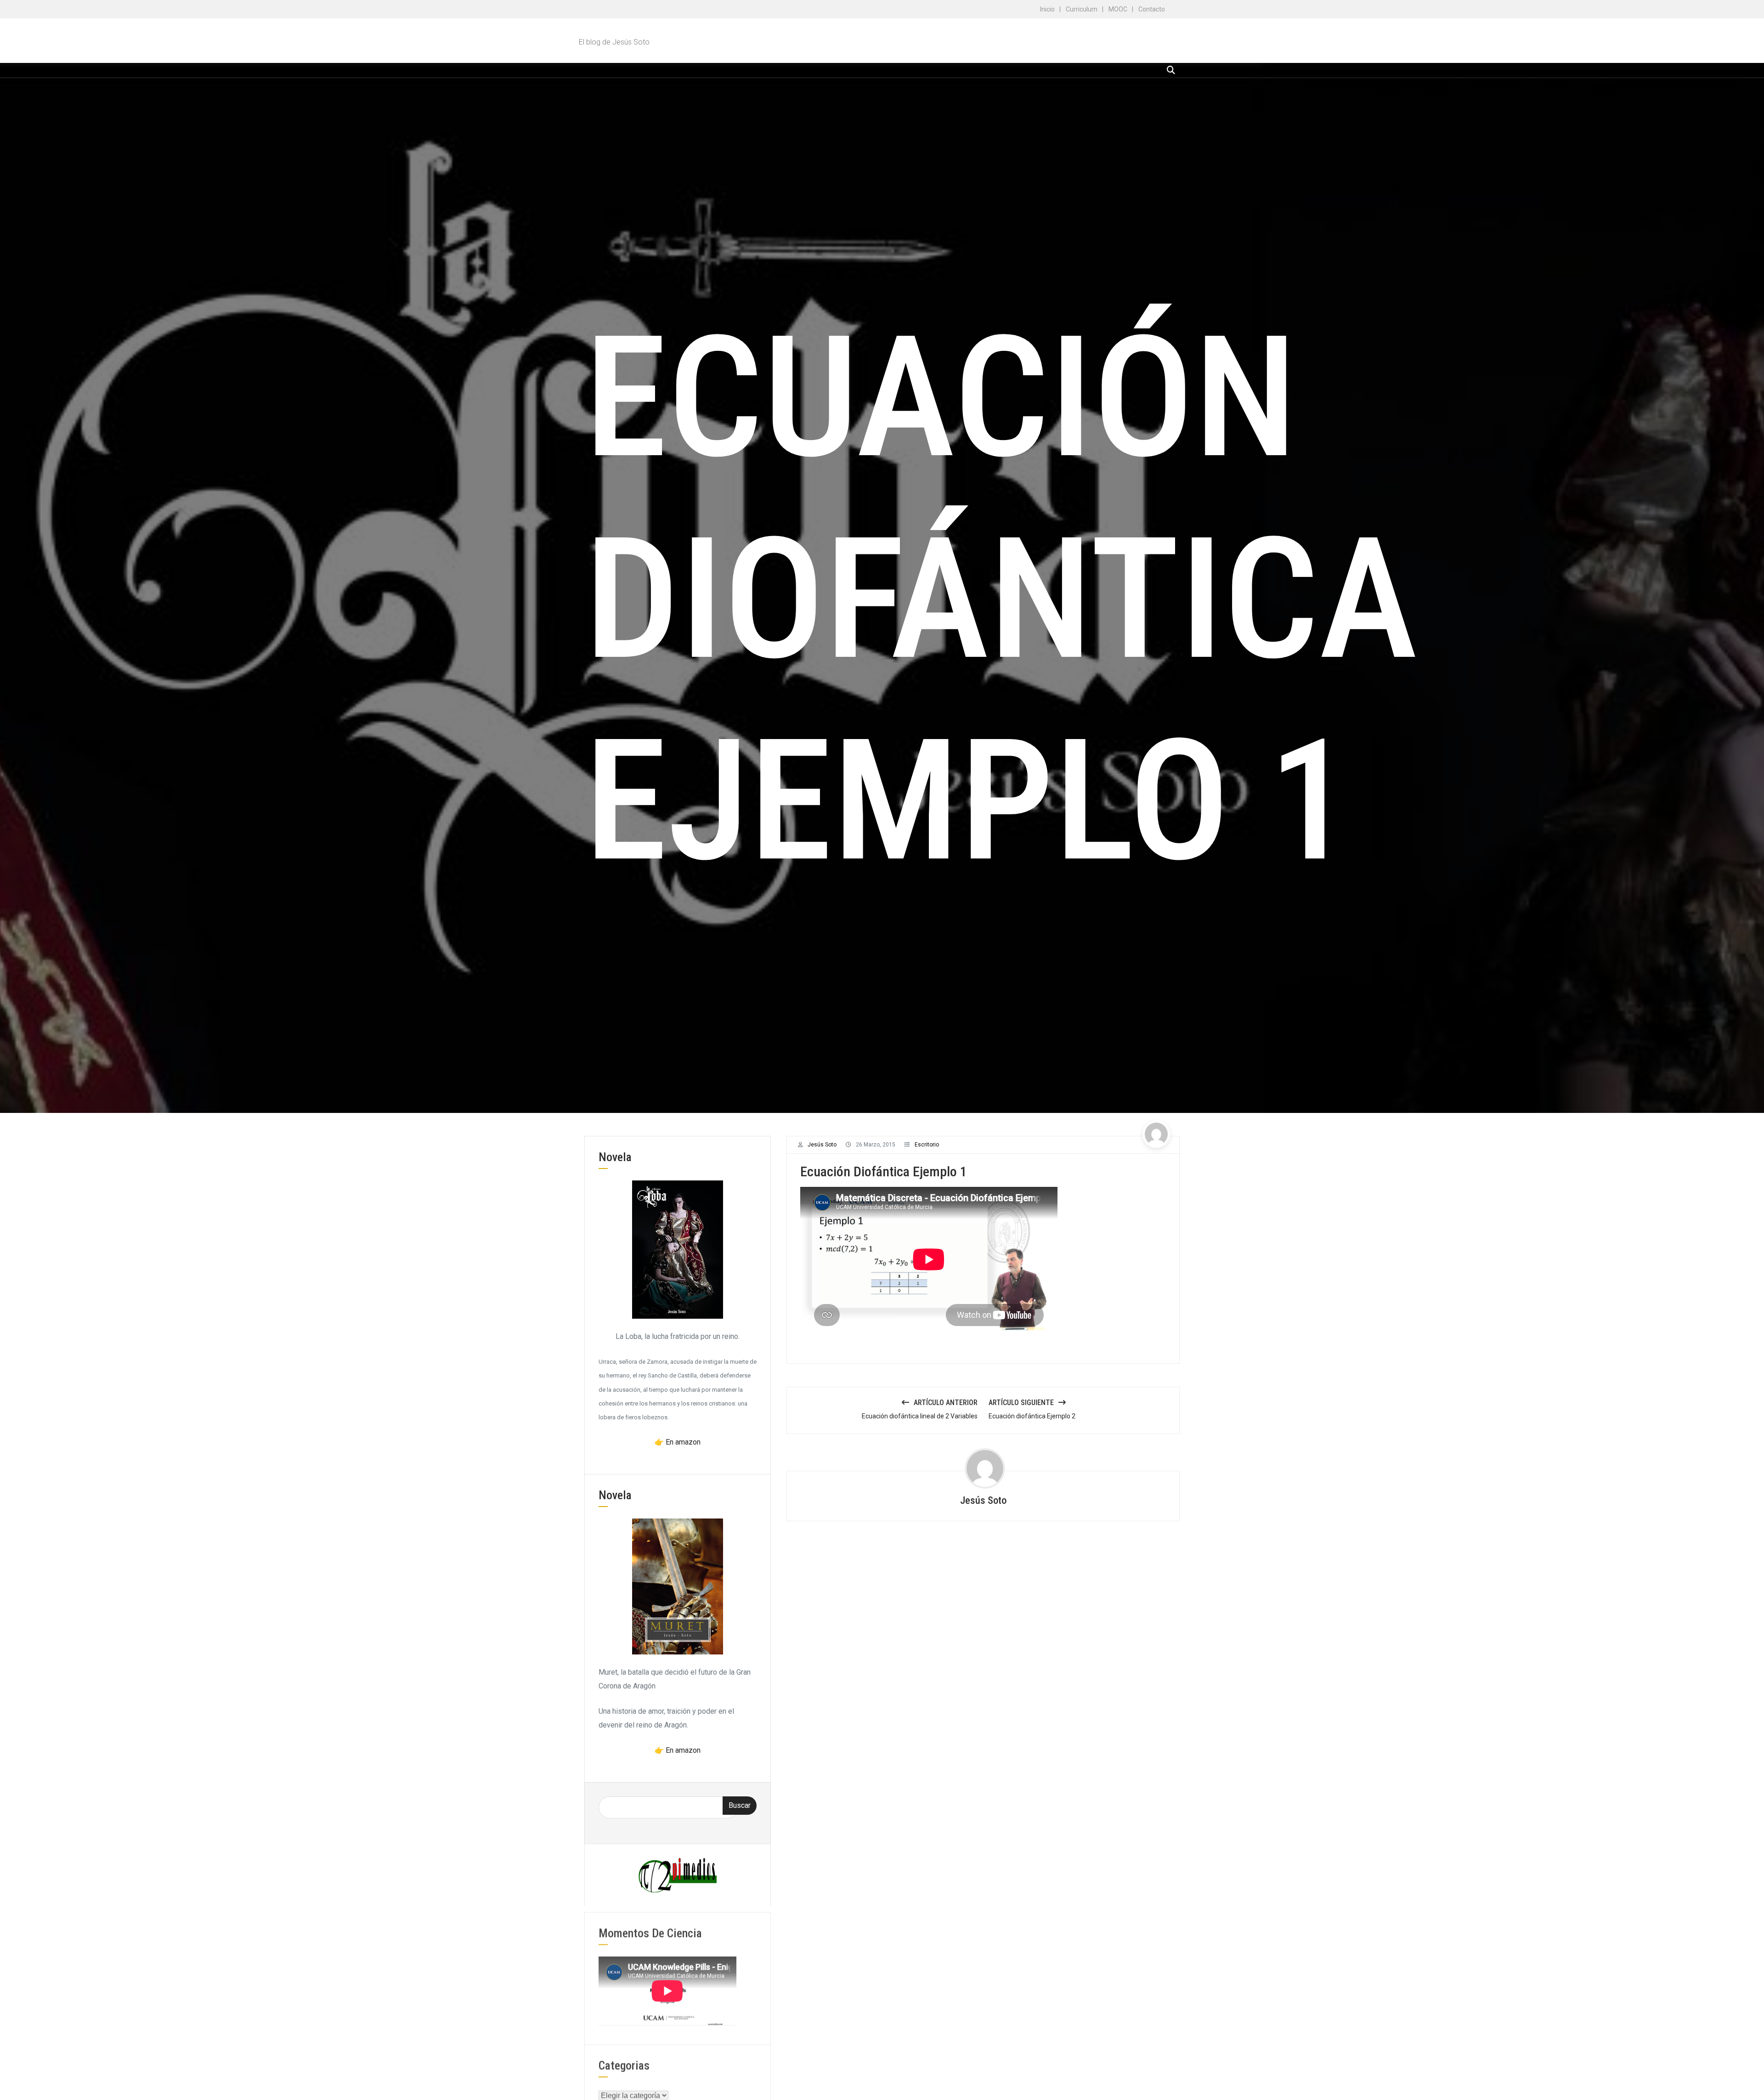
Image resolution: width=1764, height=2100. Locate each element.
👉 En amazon (678, 1442)
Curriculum (1082, 9)
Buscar (740, 1805)
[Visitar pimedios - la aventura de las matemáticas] (678, 1875)
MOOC (1118, 9)
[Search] (1171, 70)
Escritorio (927, 1145)
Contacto (1152, 9)
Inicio (1047, 9)
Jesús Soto (822, 1145)
